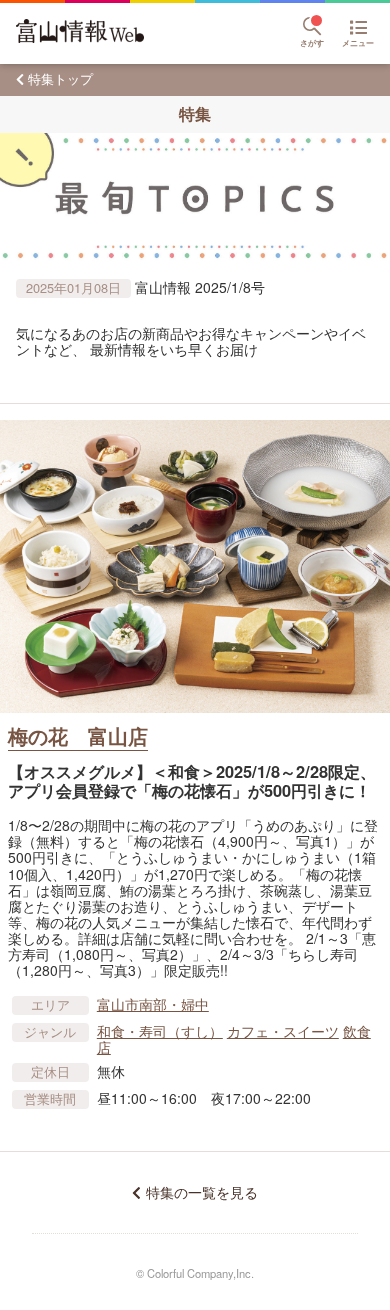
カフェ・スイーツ (283, 1031)
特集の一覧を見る (201, 1192)
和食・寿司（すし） (160, 1031)
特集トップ (60, 78)
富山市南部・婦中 (153, 1004)
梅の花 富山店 (78, 735)
